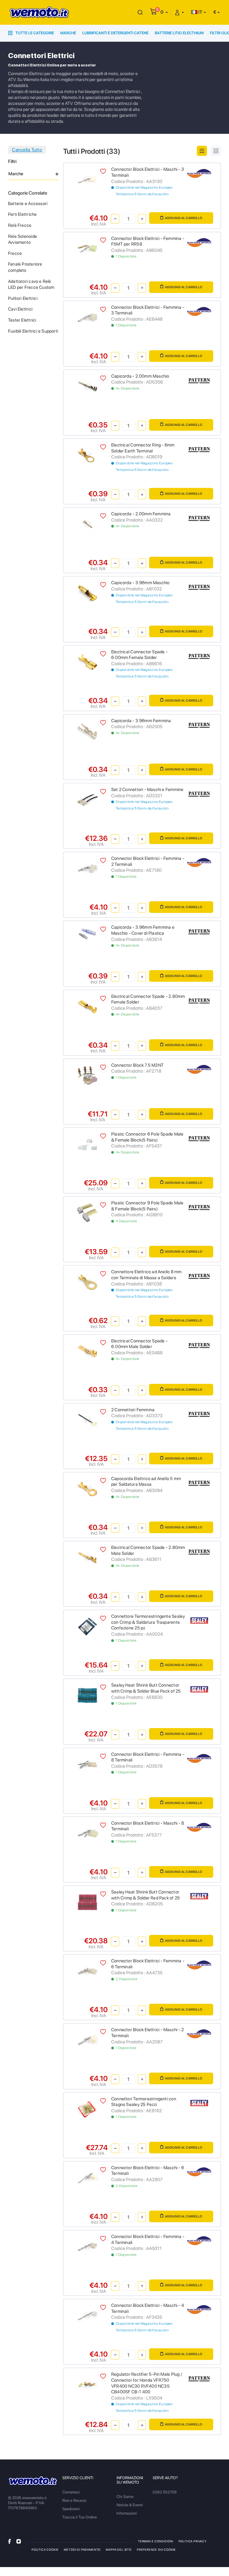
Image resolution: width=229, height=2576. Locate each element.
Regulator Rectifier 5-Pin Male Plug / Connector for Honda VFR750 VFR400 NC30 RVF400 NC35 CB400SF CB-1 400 (147, 2383)
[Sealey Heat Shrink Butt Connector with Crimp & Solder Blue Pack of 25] (88, 1695)
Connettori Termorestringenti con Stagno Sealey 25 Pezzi (144, 2102)
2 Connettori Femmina (133, 1410)
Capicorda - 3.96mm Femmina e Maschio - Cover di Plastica (143, 930)
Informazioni (127, 2513)
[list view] (202, 151)
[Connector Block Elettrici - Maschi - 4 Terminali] (88, 2315)
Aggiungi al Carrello (184, 218)
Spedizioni (71, 2509)
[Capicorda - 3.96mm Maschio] (88, 593)
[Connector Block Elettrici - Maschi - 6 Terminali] (88, 2177)
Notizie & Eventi (130, 2505)
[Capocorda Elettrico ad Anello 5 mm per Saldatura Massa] (88, 1488)
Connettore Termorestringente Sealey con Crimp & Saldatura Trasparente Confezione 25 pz (148, 1622)
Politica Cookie (45, 2549)
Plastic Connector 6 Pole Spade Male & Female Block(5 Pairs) (147, 1137)
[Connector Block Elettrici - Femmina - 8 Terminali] (88, 1764)
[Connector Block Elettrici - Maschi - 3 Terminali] (88, 179)
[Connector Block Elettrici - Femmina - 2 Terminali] (88, 868)
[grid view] (216, 151)
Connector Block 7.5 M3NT (137, 1065)
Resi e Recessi (74, 2500)
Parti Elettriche (22, 214)
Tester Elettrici (22, 320)
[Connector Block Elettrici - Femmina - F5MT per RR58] (88, 248)
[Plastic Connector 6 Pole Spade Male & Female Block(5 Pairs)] (88, 1144)
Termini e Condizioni (156, 2541)
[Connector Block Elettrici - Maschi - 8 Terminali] (88, 1833)
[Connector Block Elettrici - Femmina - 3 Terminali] (88, 317)
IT (200, 12)
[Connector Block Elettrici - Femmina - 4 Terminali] (88, 2247)
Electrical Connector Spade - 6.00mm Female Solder (139, 655)
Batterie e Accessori (28, 204)
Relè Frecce (20, 225)
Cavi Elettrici (20, 309)
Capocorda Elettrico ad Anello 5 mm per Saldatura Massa (146, 1482)
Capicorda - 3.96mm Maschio (140, 583)
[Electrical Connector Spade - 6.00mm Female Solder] (88, 662)
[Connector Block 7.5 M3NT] (88, 1075)
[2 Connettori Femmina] (88, 1419)
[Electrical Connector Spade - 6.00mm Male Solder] (88, 1351)
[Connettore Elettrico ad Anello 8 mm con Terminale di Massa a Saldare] (88, 1282)
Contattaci (71, 2492)
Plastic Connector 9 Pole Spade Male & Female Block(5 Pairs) (147, 1206)
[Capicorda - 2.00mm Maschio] (88, 386)
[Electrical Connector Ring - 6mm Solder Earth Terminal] (88, 455)
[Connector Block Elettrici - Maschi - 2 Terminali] (88, 2040)
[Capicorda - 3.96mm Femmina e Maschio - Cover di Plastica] (88, 934)
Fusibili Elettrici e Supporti (33, 331)
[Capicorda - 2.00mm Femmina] (88, 524)
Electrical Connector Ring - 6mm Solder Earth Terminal (143, 448)
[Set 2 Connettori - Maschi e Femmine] (88, 800)
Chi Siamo (125, 2497)
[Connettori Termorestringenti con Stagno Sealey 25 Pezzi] (88, 2109)
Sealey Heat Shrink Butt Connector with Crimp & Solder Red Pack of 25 (146, 1895)
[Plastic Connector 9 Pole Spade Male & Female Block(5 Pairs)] (88, 1213)
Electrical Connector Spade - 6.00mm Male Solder (139, 1344)
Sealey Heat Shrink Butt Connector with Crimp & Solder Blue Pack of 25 (146, 1688)
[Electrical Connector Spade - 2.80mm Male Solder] (88, 1557)
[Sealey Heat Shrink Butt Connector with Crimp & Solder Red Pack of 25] (88, 1902)
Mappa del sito (119, 2549)
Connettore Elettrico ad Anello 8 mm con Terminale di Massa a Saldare (146, 1275)
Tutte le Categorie (34, 33)
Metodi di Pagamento (82, 2549)
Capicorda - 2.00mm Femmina (141, 514)
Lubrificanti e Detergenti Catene (115, 33)
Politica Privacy (193, 2541)
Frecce (15, 253)
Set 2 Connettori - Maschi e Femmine (147, 790)
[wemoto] (33, 2481)
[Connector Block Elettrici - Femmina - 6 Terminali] (88, 1971)
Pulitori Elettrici (23, 298)
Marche (68, 33)
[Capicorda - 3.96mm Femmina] (88, 730)
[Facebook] (10, 2541)
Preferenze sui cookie (156, 2549)
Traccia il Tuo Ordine (80, 2517)
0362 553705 (165, 2492)
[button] (164, 12)
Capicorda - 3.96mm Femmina (141, 721)
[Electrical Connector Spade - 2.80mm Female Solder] (88, 1006)
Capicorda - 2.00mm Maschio (140, 376)
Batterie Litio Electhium (179, 33)
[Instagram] (19, 2541)
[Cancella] (140, 12)
